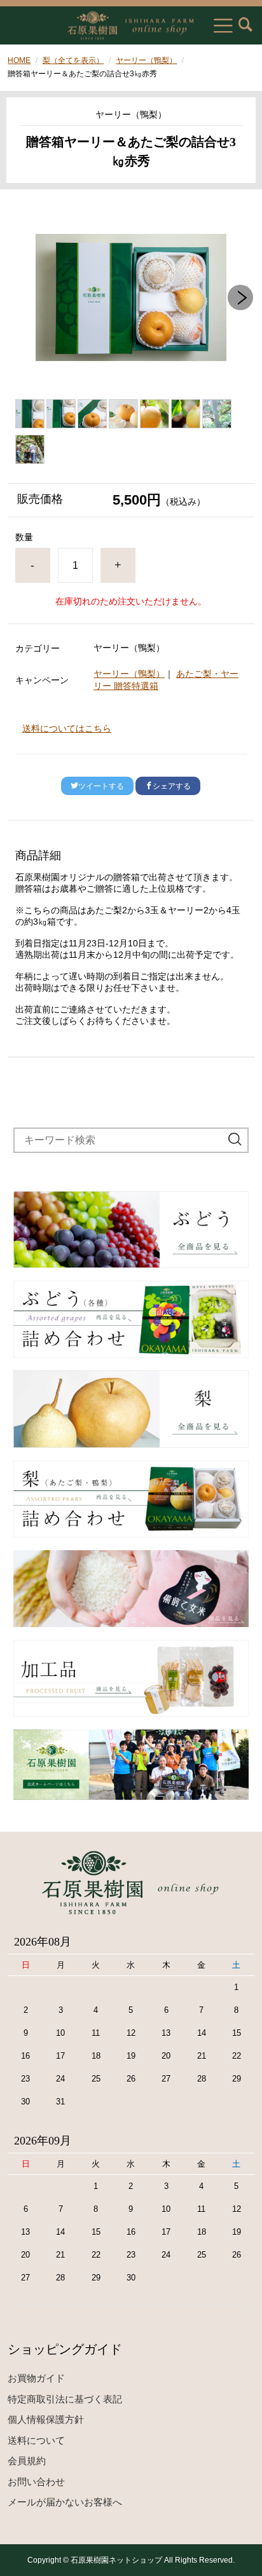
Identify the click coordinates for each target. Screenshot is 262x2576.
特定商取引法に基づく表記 (65, 2399)
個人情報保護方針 (46, 2419)
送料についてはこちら (67, 728)
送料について (36, 2440)
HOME (19, 60)
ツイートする (101, 786)
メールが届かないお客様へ (65, 2502)
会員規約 (27, 2461)
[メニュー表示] (223, 25)
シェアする (172, 786)
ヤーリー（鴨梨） (146, 60)
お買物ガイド (36, 2378)
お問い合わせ (36, 2482)
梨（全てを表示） (73, 60)
